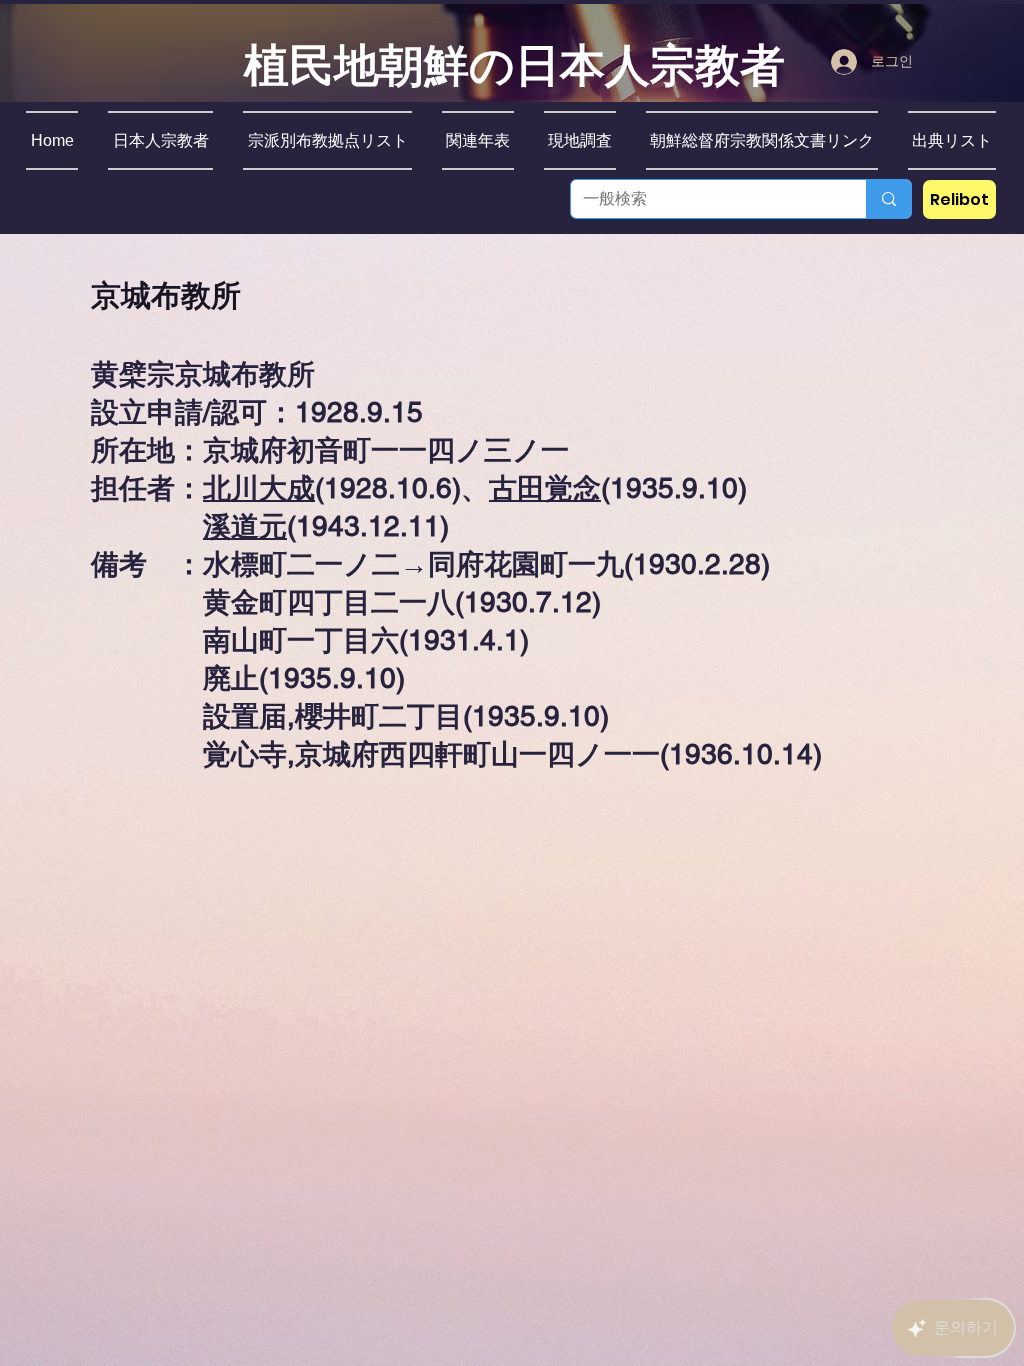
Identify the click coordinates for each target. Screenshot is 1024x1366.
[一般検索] (888, 199)
